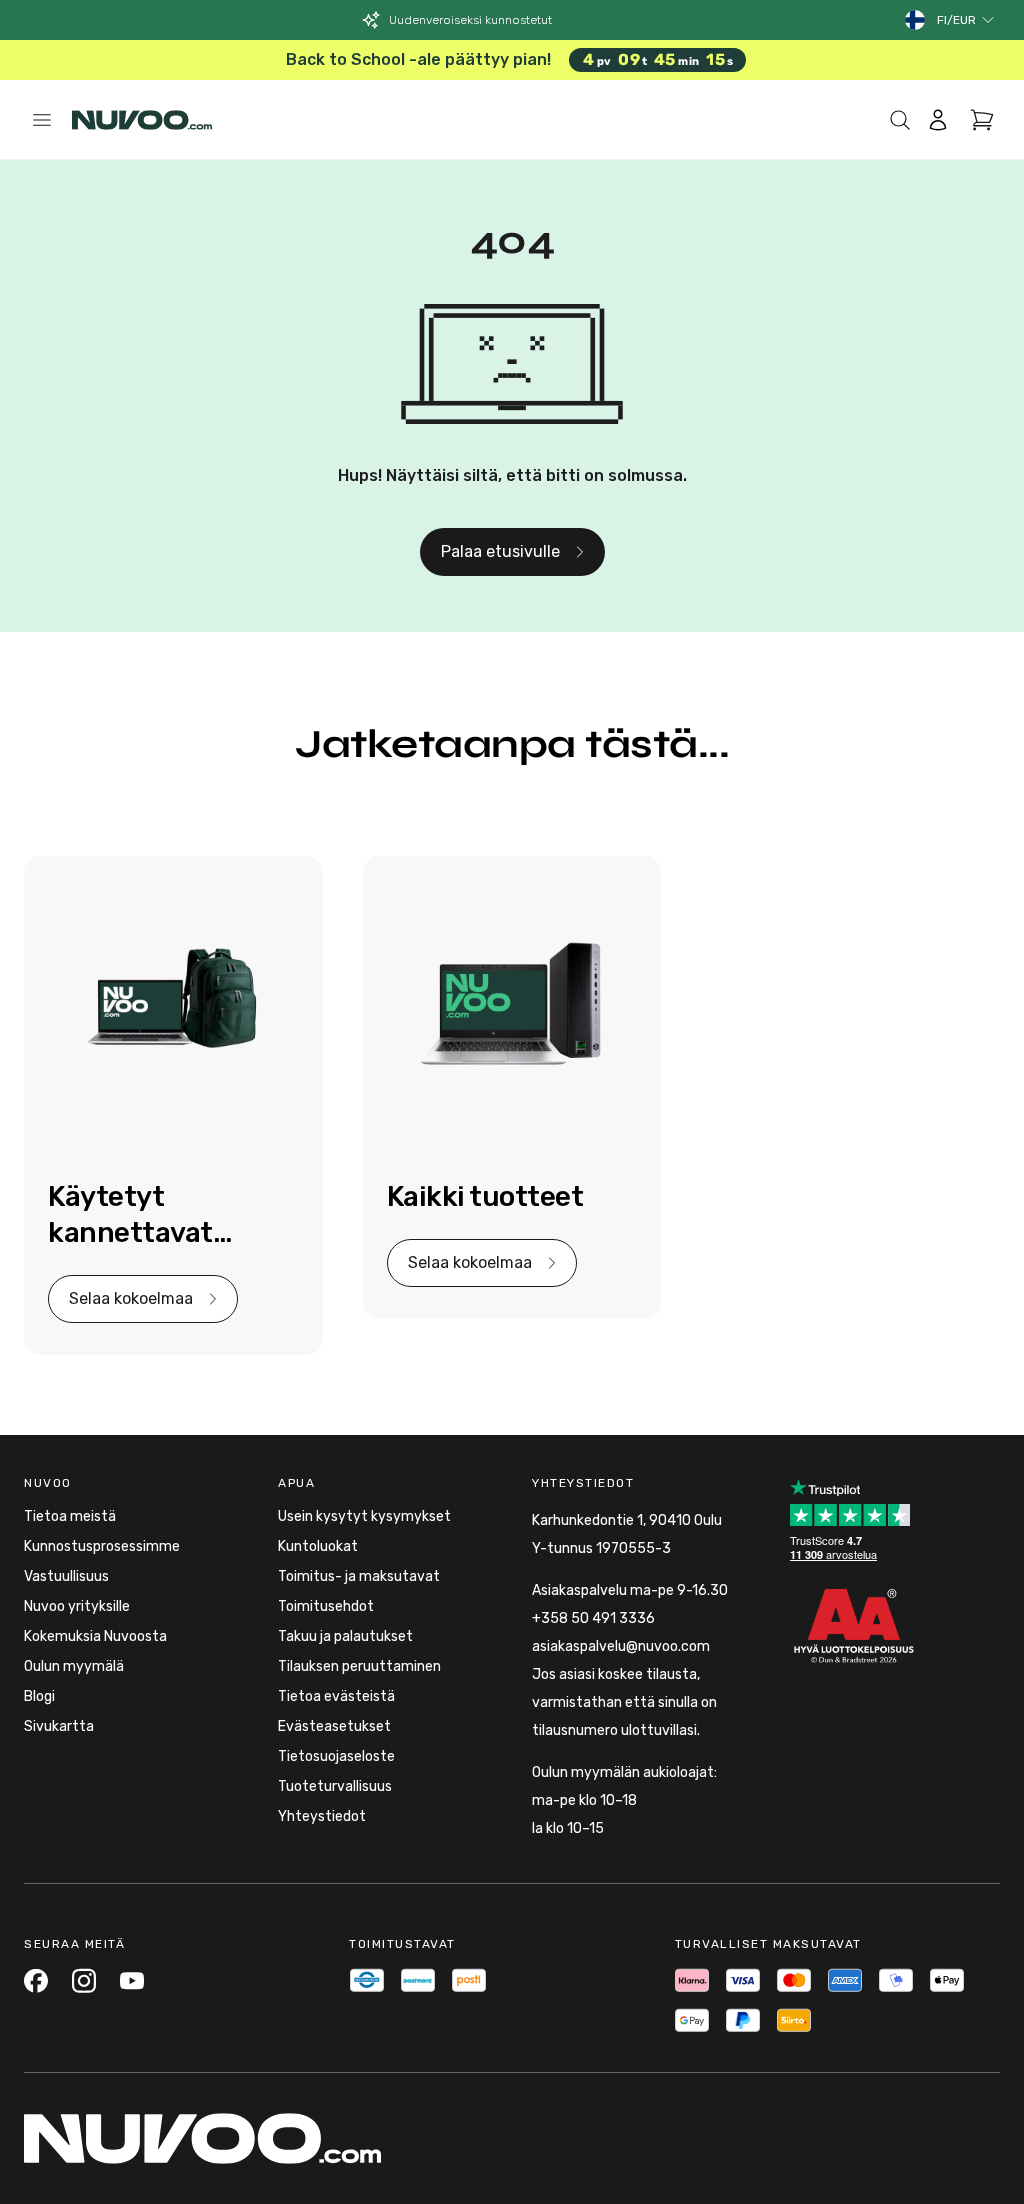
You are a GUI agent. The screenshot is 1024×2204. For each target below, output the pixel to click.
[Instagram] (84, 1980)
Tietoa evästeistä (336, 1696)
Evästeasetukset (334, 1726)
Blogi (39, 1696)
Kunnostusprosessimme (102, 1546)
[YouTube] (132, 1980)
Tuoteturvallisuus (335, 1786)
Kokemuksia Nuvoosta (95, 1636)
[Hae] (900, 120)
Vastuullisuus (66, 1576)
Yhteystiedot (322, 1816)
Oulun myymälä (74, 1666)
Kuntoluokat (318, 1546)
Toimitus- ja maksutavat (359, 1576)
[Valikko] (42, 120)
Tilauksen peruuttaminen (359, 1666)
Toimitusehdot (326, 1606)
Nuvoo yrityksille (77, 1606)
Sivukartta (59, 1726)
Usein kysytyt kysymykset (364, 1516)
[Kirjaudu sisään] (938, 120)
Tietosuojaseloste (336, 1756)
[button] (966, 20)
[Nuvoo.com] (142, 120)
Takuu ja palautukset (345, 1636)
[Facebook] (36, 1980)
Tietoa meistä (70, 1516)
